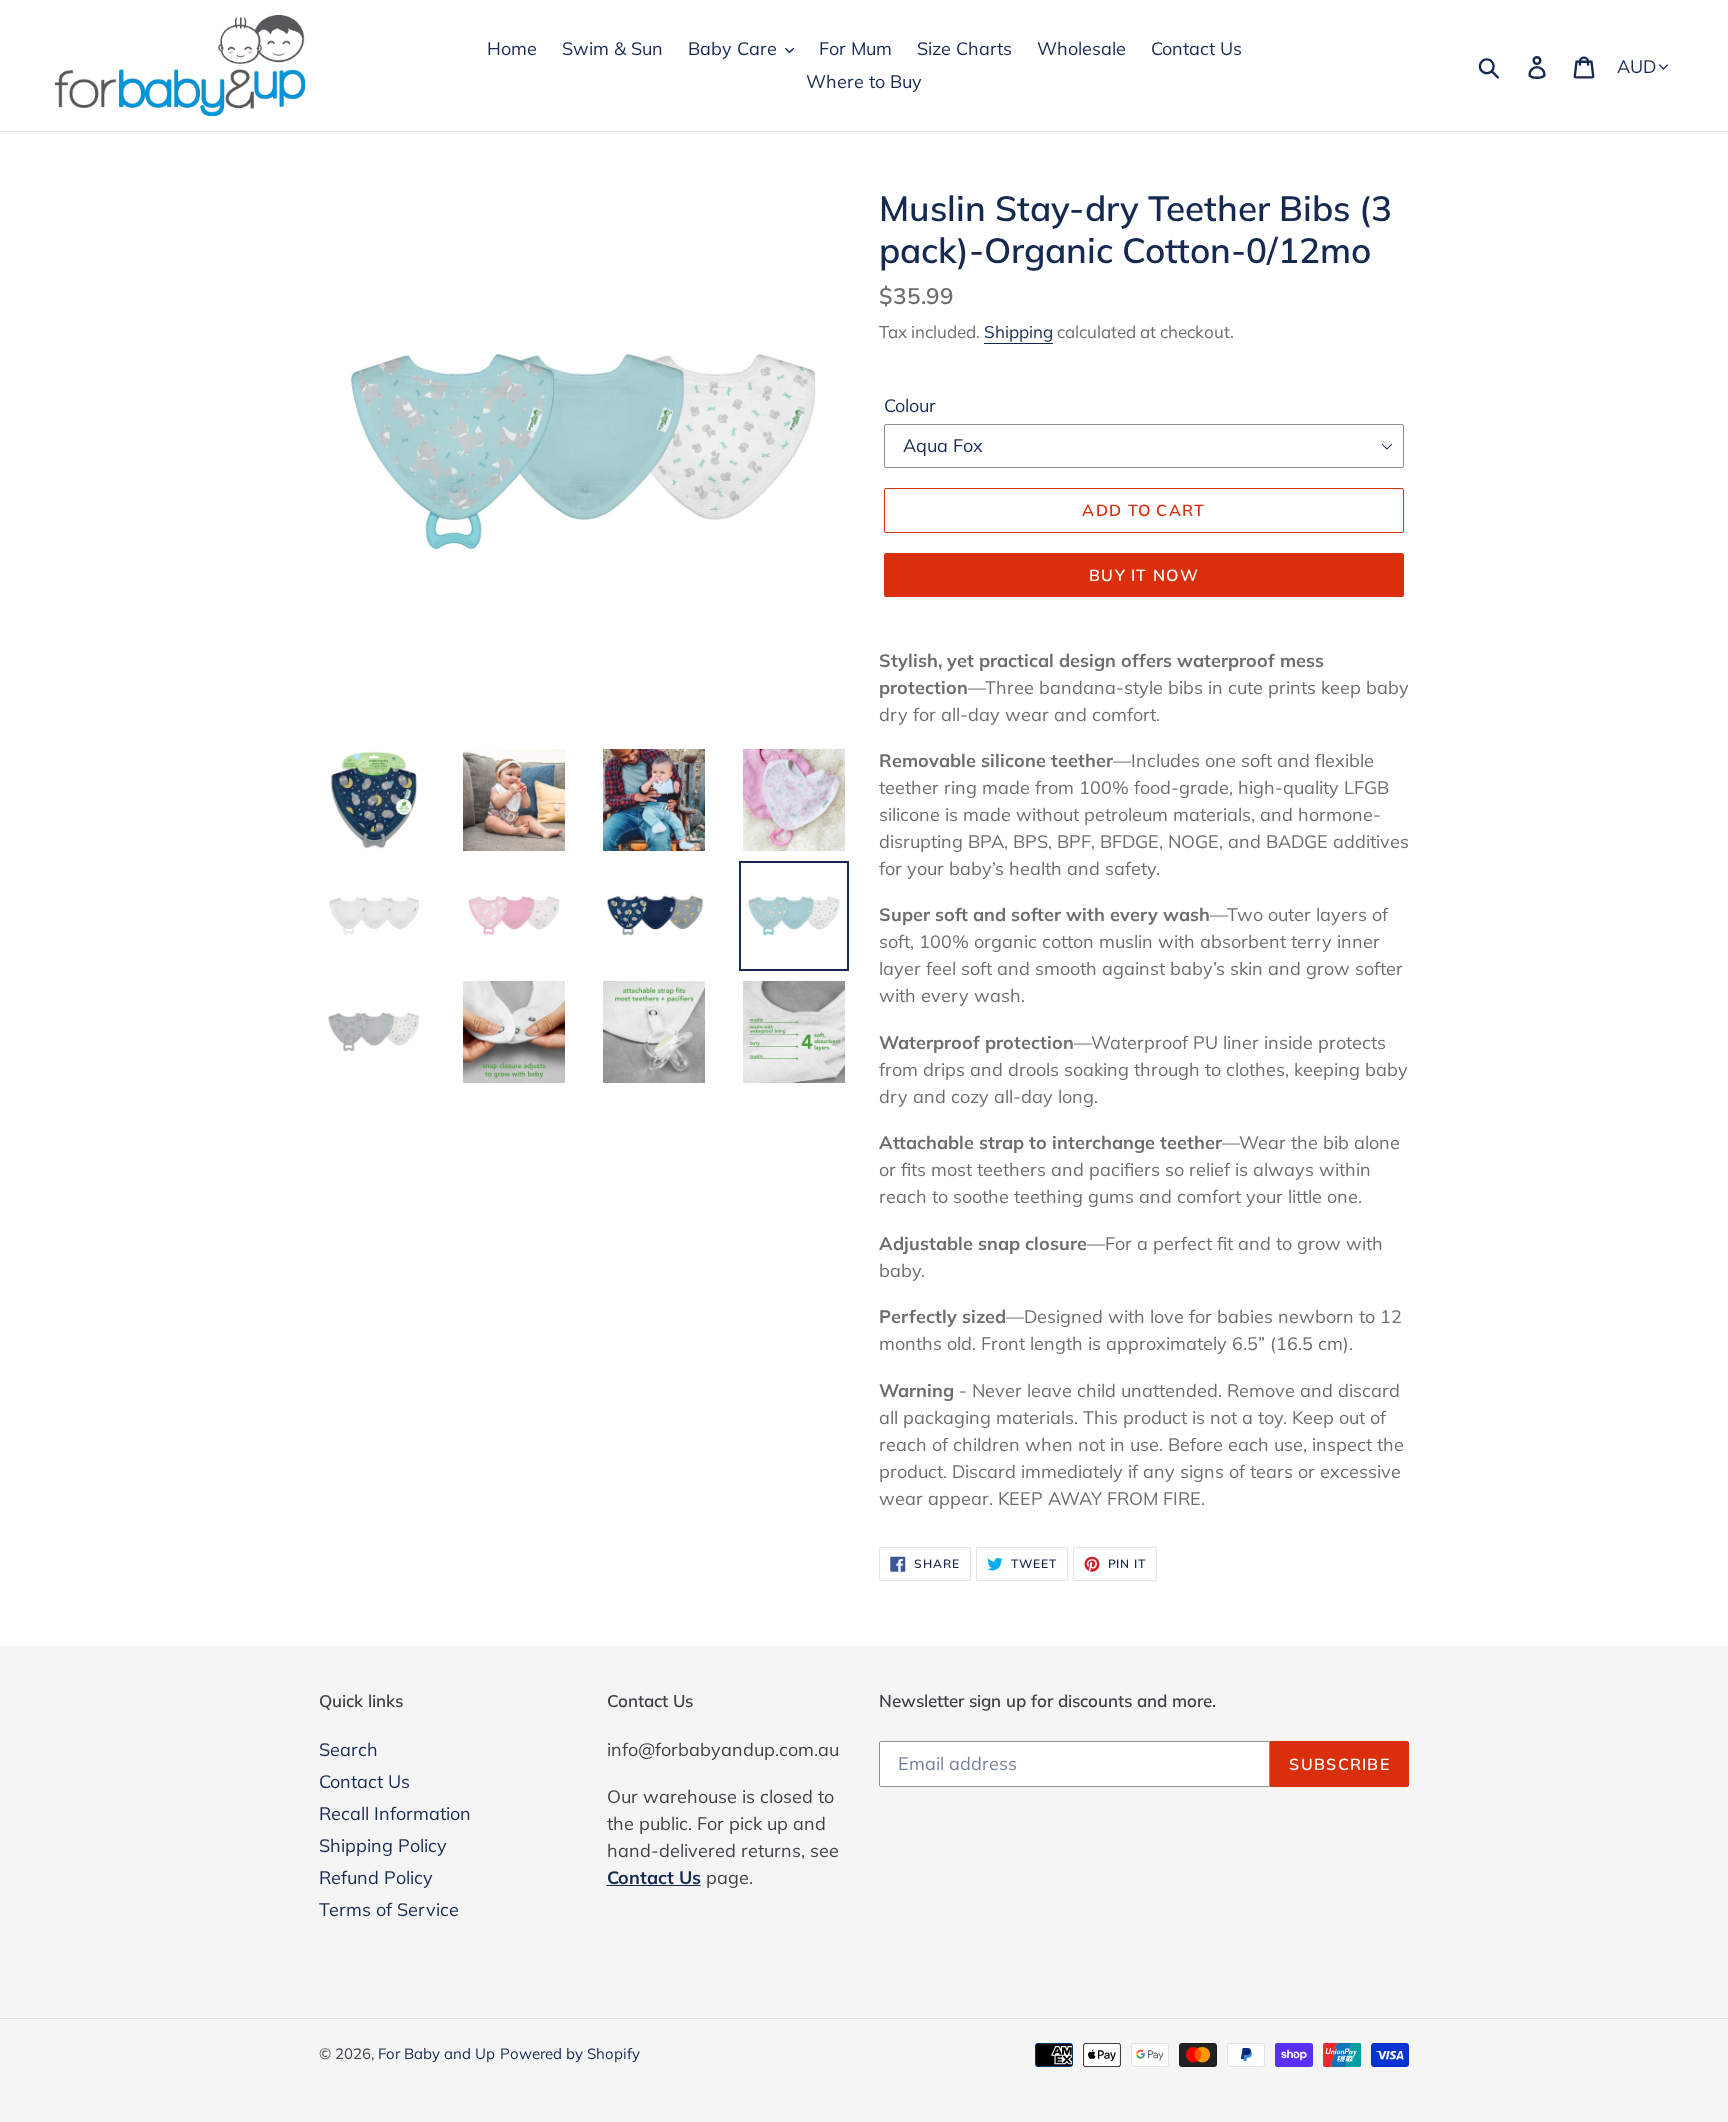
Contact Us (364, 1781)
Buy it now (1144, 575)
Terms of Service (389, 1909)
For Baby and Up (436, 2053)
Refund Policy (376, 1877)
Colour (910, 405)
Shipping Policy (383, 1845)
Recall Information (395, 1813)
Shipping (1018, 331)
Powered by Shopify (570, 2053)
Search (348, 1749)
